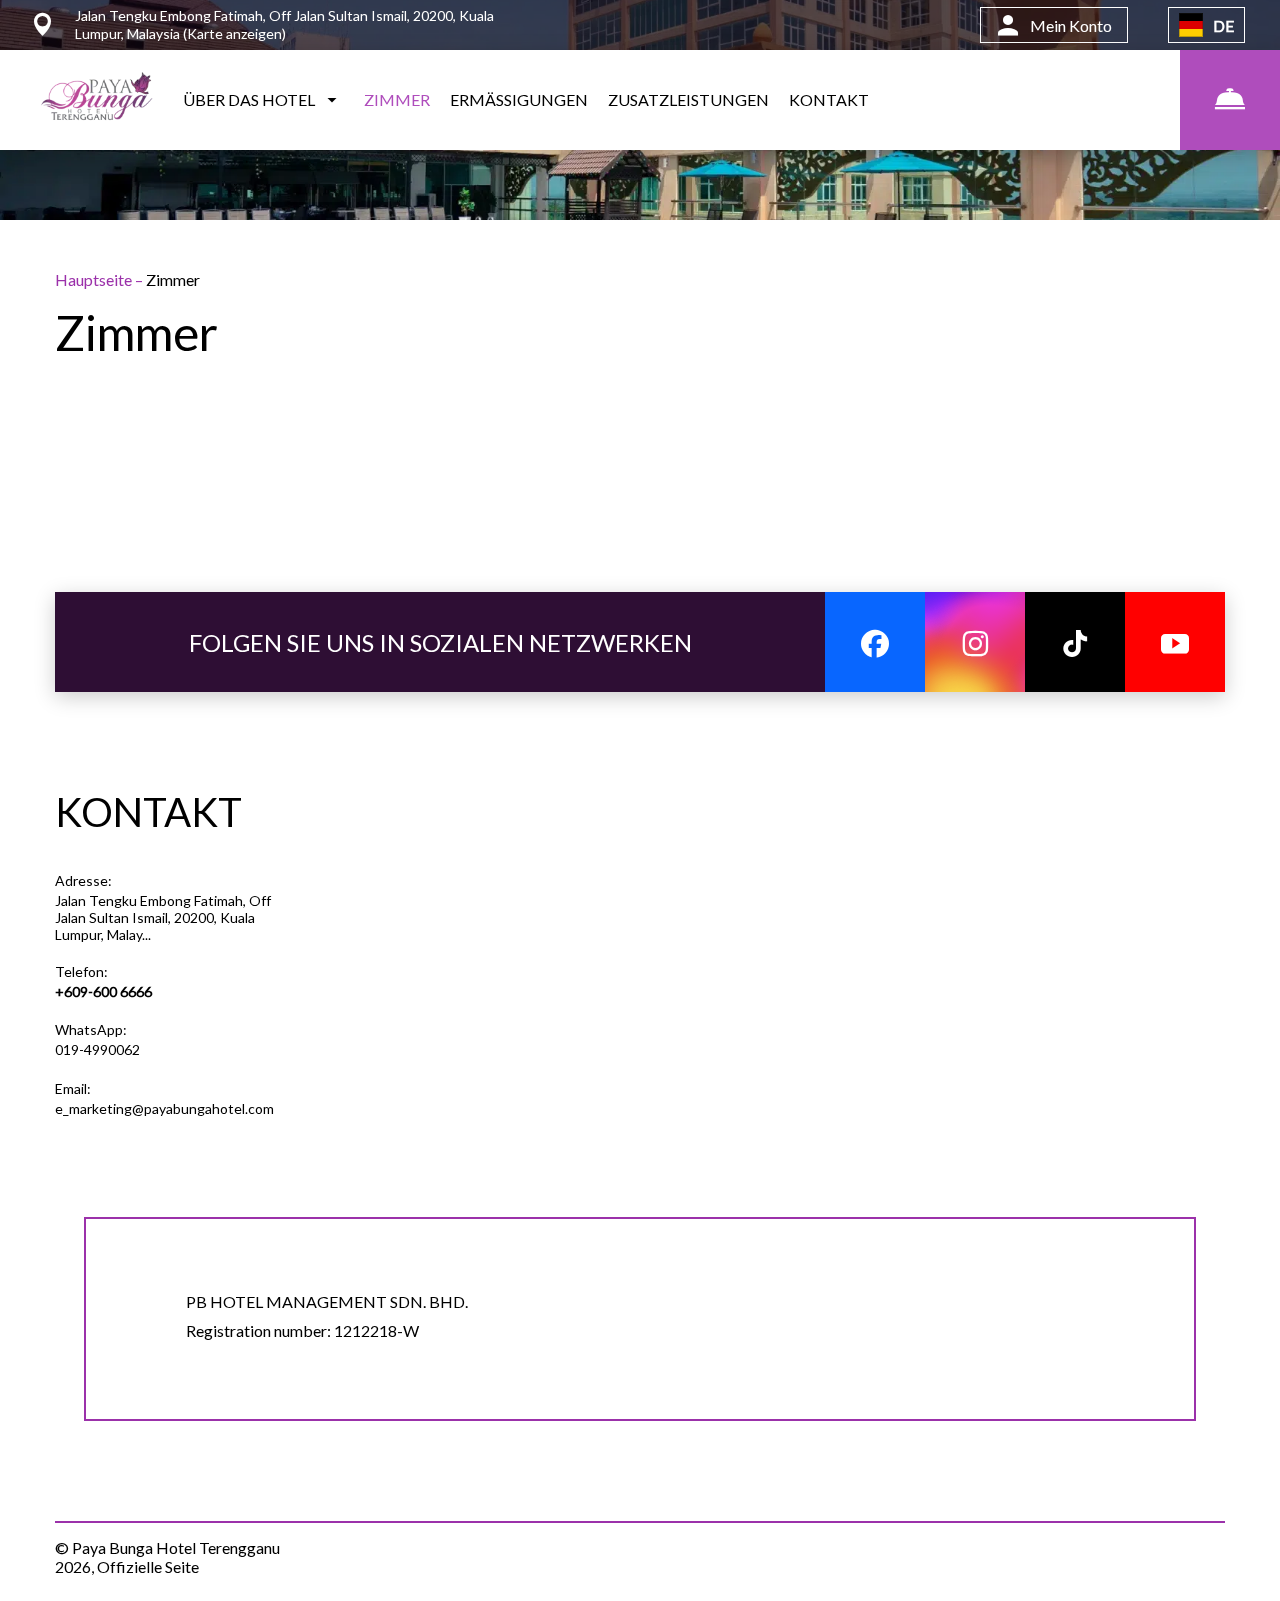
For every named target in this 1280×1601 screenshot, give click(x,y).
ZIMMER (397, 99)
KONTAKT (829, 99)
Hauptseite (95, 279)
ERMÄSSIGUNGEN (519, 99)
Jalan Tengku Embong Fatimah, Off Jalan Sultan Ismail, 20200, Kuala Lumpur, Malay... (163, 917)
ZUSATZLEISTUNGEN (688, 99)
